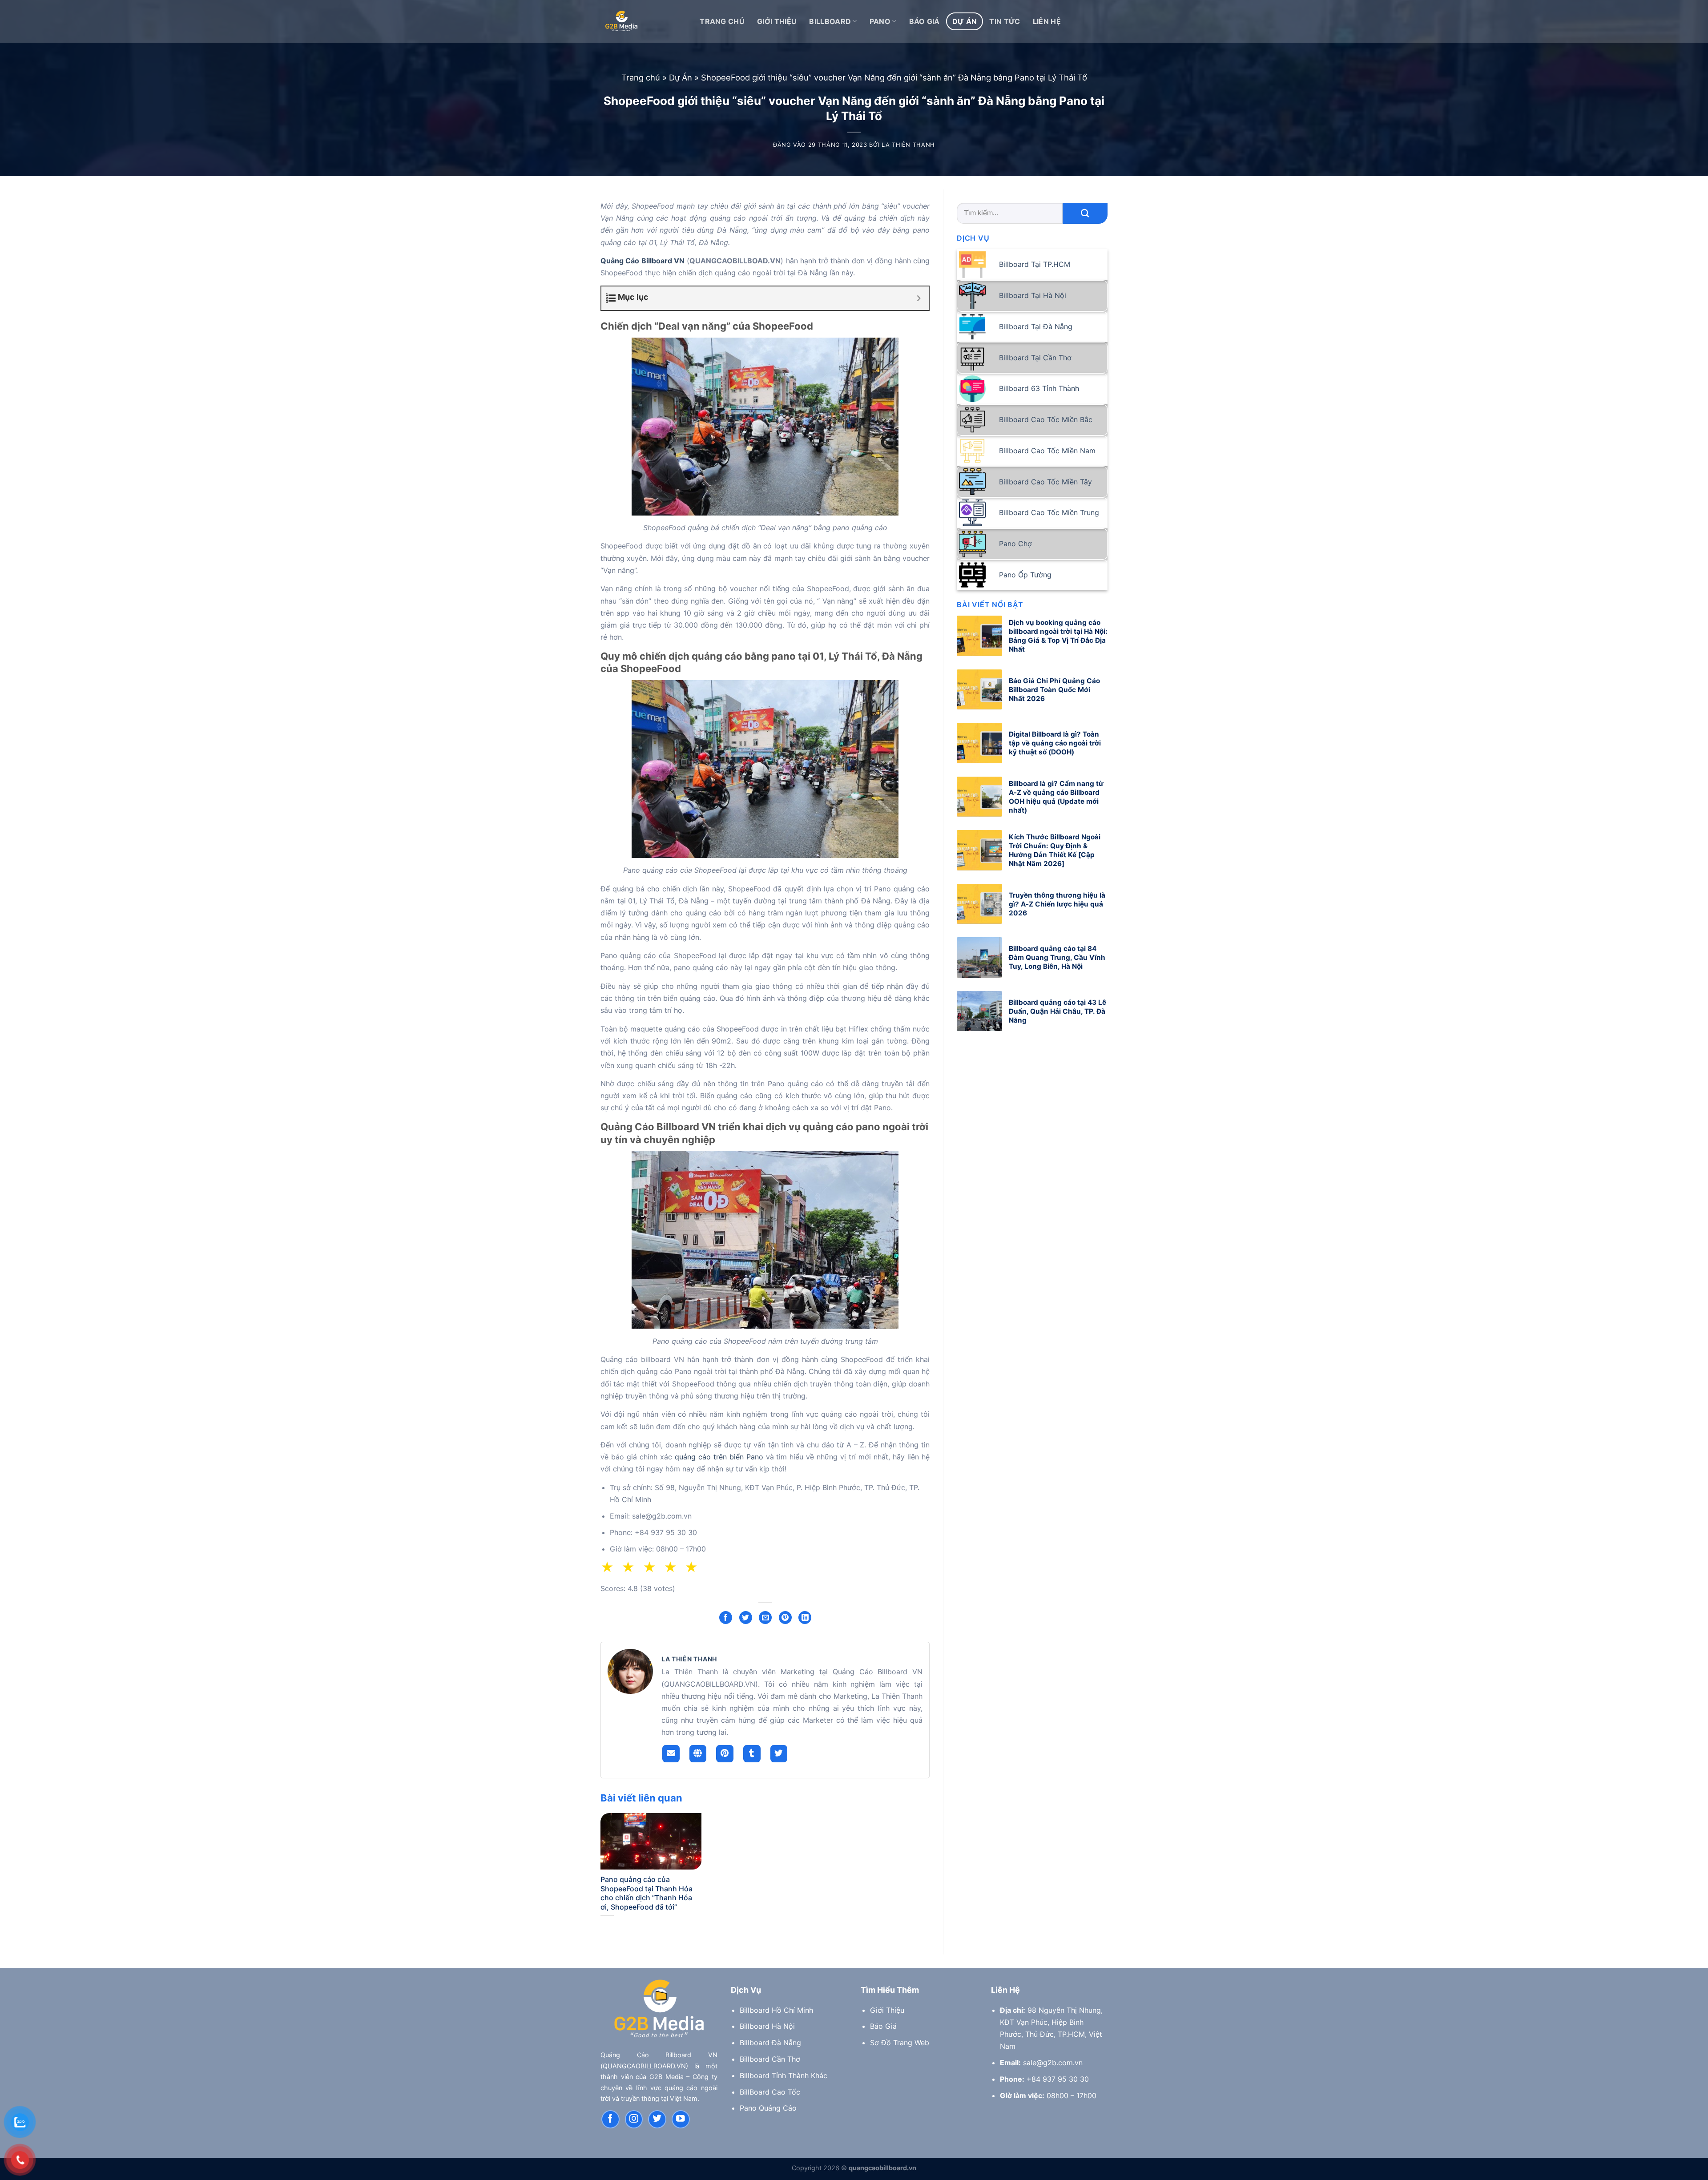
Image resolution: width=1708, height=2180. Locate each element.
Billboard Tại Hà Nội (1033, 295)
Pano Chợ (1015, 544)
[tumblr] (752, 1754)
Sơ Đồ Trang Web (900, 2043)
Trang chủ (641, 77)
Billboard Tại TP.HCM (1035, 264)
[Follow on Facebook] (610, 2119)
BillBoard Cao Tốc (770, 2092)
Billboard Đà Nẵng (770, 2043)
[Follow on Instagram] (634, 2119)
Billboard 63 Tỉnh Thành (1039, 388)
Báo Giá (883, 2026)
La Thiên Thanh (908, 145)
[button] (694, 1568)
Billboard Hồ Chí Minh (776, 2010)
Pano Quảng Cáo (768, 2108)
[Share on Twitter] (746, 1618)
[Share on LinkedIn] (805, 1618)
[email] (671, 1754)
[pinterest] (725, 1754)
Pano (880, 21)
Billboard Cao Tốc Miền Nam (1047, 451)
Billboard (830, 21)
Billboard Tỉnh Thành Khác (784, 2075)
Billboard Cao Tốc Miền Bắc (1046, 419)
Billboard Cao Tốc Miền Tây (1045, 482)
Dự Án (965, 21)
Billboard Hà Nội (767, 2026)
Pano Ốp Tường (1025, 575)
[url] (698, 1754)
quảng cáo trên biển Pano (719, 1457)
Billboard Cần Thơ (770, 2059)
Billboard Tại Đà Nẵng (1036, 326)
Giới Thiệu (777, 21)
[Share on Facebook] (726, 1618)
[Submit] (1085, 213)
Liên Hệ (1047, 21)
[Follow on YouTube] (681, 2119)
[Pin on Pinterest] (785, 1618)
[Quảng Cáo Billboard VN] (621, 22)
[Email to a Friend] (765, 1618)
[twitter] (779, 1754)
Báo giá (924, 21)
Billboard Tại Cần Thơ (1035, 358)
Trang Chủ (722, 21)
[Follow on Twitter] (657, 2119)
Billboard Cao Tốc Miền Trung (1049, 512)
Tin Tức (1005, 21)
